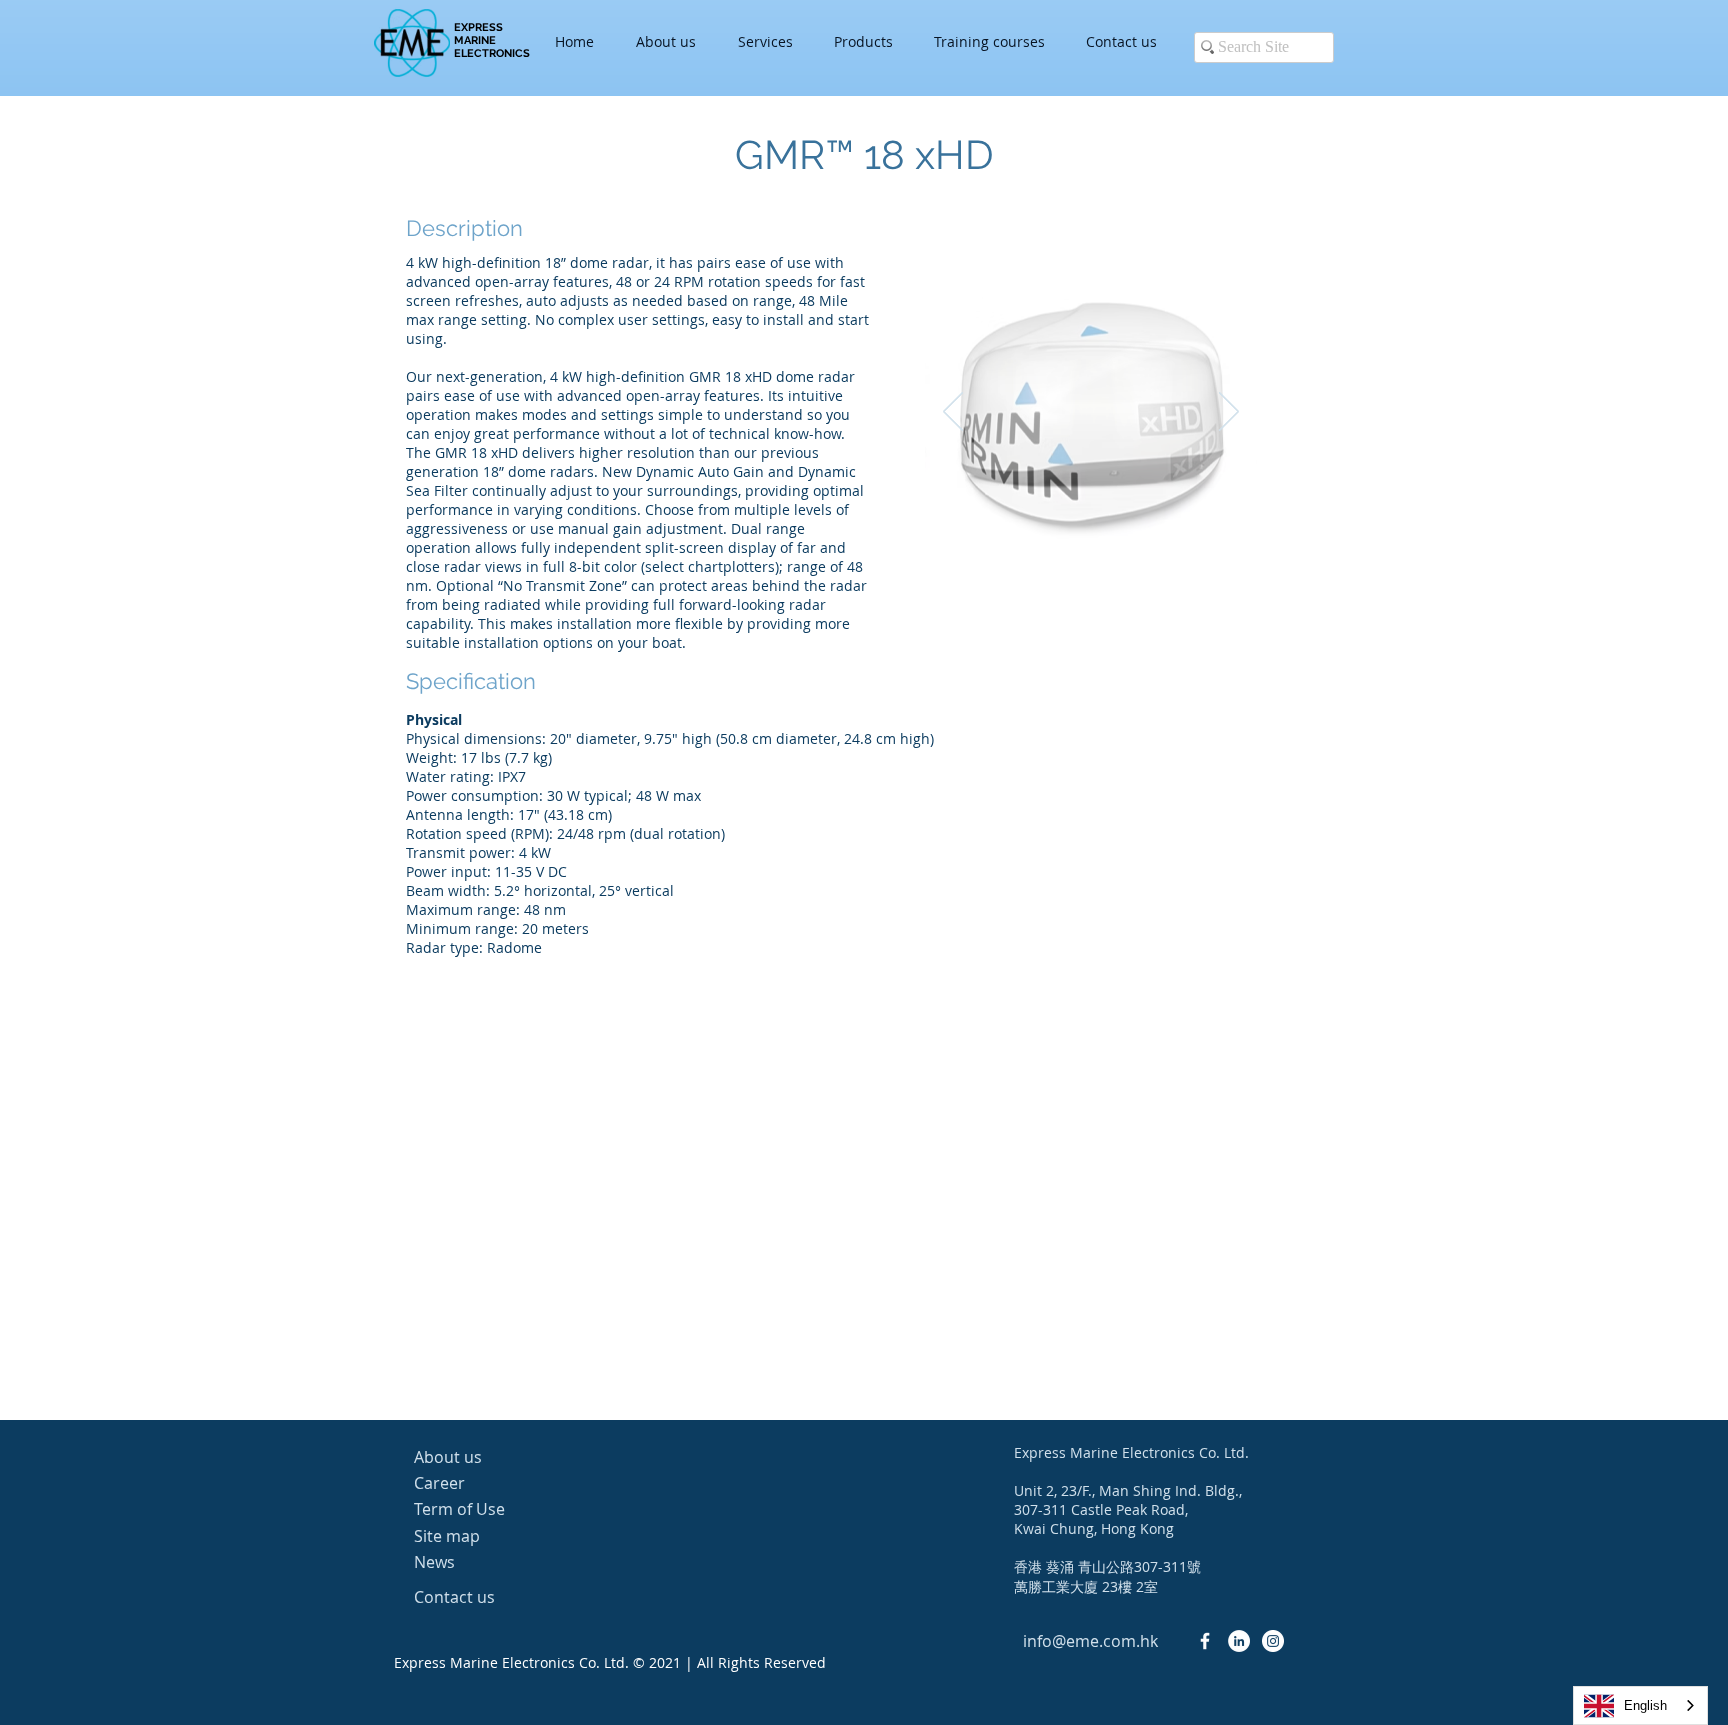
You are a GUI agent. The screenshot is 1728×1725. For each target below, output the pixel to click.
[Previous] (953, 413)
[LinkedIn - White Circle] (1239, 1641)
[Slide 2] (1077, 541)
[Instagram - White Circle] (1273, 1641)
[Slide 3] (1102, 541)
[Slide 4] (1127, 541)
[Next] (1229, 413)
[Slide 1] (1054, 541)
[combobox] (1640, 1705)
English (1645, 1705)
